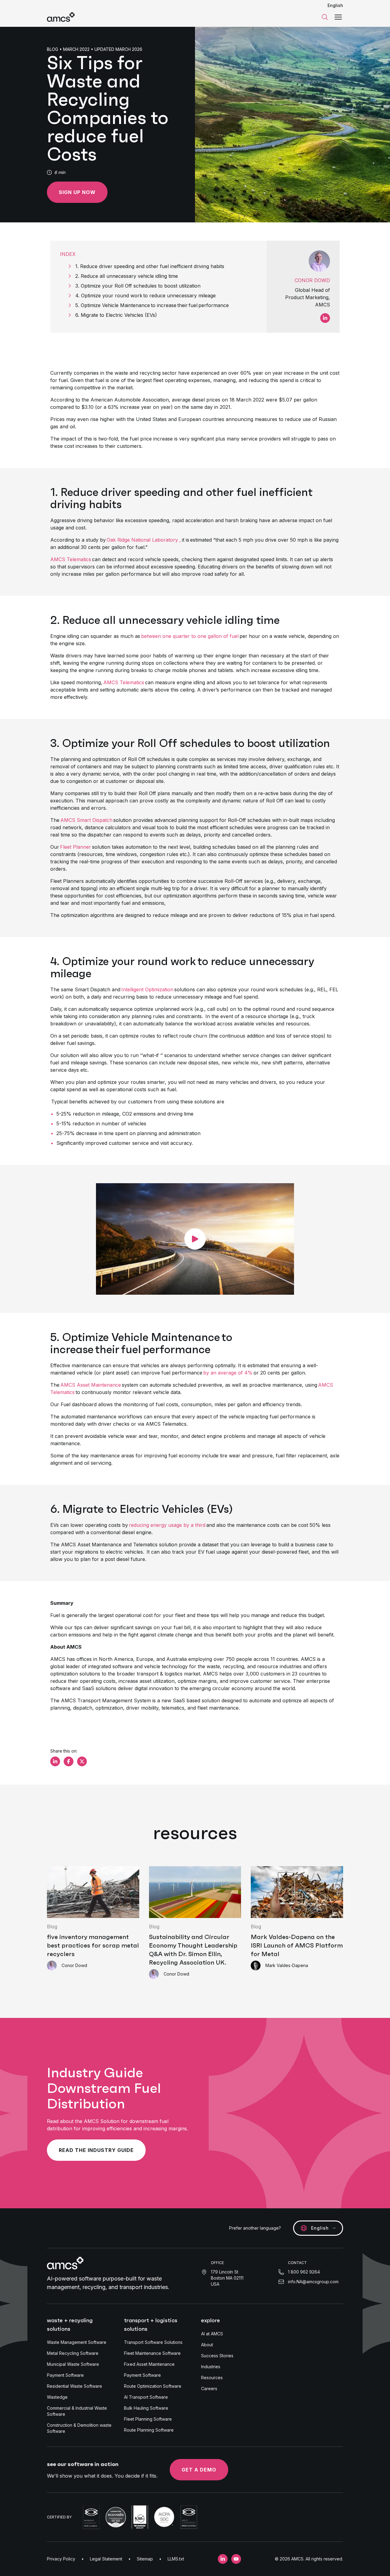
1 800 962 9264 (304, 2272)
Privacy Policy (61, 2559)
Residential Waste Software (74, 2386)
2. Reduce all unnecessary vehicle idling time (128, 276)
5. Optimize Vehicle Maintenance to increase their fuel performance (153, 305)
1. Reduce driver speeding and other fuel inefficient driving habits (151, 266)
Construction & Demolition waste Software (79, 2428)
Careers (209, 2388)
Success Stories (217, 2356)
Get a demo (199, 2470)
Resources (212, 2378)
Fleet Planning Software (148, 2419)
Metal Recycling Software (73, 2353)
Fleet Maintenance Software (152, 2353)
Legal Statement (106, 2559)
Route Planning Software (149, 2430)
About (207, 2345)
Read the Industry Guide (96, 2150)
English (335, 5)
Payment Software (65, 2375)
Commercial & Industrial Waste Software (77, 2411)
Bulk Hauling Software (146, 2408)
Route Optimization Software (153, 2386)
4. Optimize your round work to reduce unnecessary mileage (146, 295)
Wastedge (57, 2397)
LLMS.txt (176, 2559)
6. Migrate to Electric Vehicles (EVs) (116, 315)
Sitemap (145, 2559)
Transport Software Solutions (153, 2342)
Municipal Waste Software (73, 2364)
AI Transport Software (146, 2397)
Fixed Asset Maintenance (149, 2364)
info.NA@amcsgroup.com (313, 2282)
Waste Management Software (77, 2342)
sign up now (77, 192)
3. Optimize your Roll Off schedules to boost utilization (139, 286)
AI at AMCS (212, 2334)
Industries (211, 2367)
